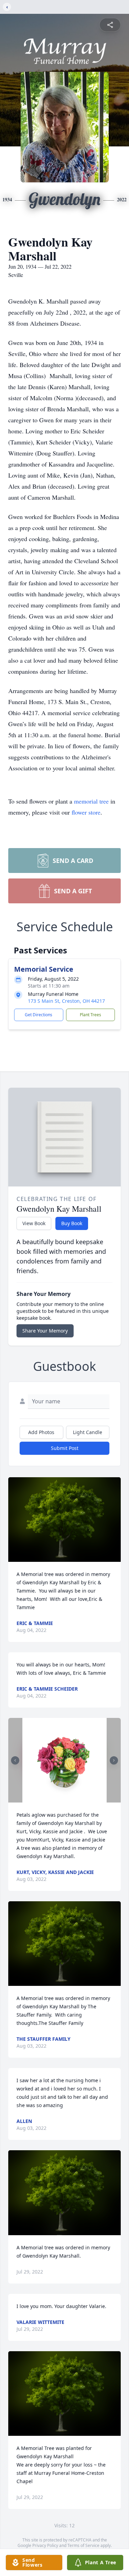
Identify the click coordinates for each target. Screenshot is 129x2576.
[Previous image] (15, 1760)
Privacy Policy (45, 2545)
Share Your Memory (45, 1331)
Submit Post (65, 1448)
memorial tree (91, 801)
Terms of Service (83, 2545)
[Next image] (114, 1760)
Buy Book (72, 1223)
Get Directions (39, 1015)
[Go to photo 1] (63, 1798)
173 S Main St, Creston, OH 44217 (66, 1001)
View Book (34, 1223)
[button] (64, 1520)
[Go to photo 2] (67, 1798)
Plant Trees (90, 1015)
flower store (86, 812)
